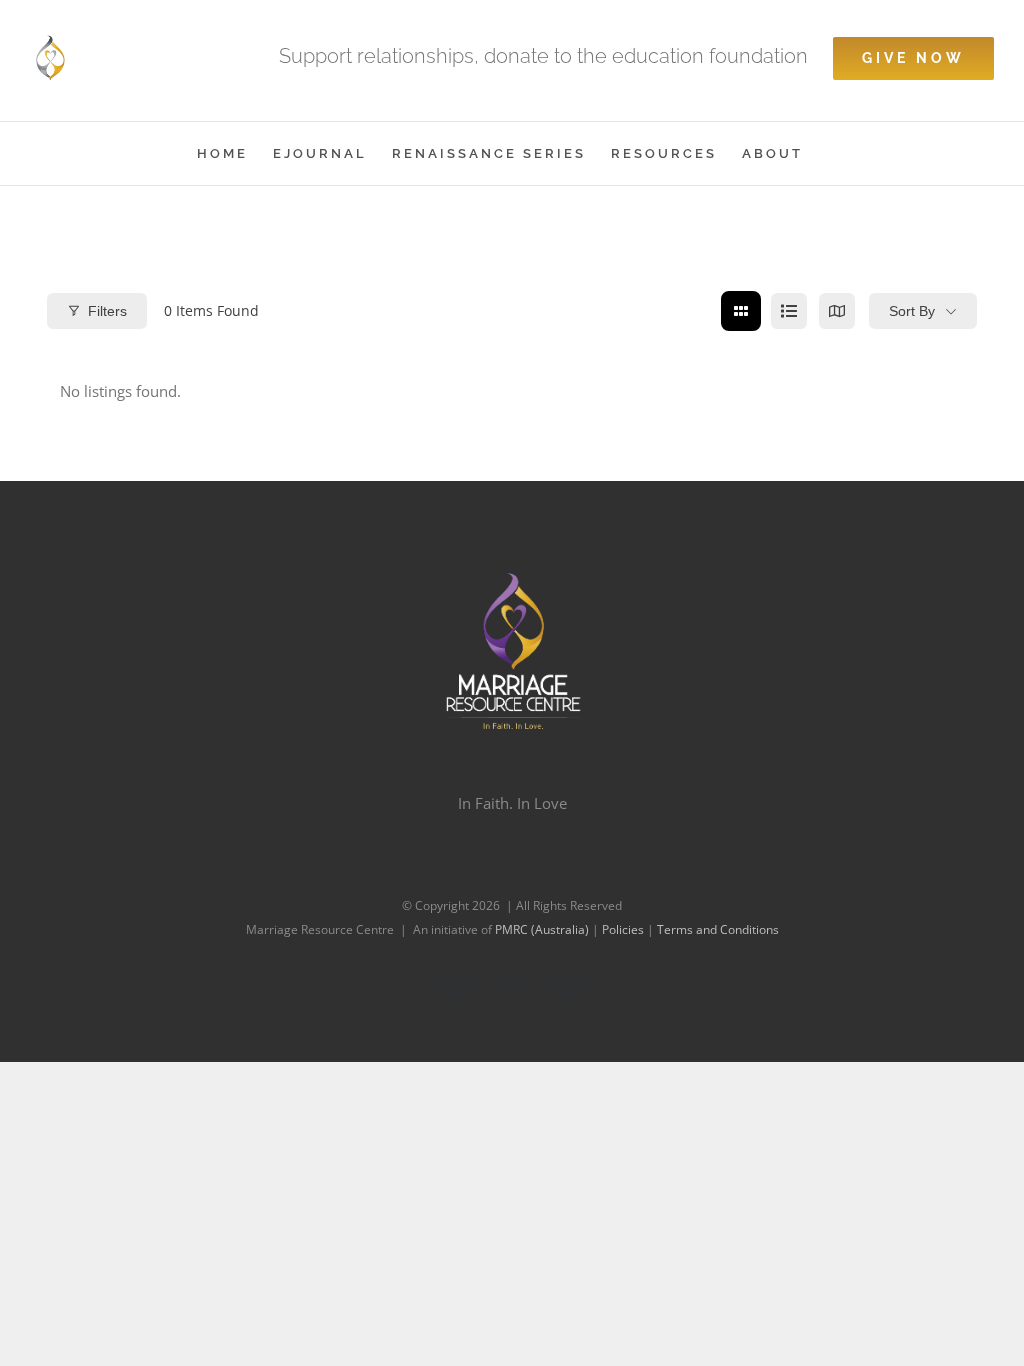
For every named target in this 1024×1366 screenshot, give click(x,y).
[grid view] (741, 311)
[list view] (789, 311)
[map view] (837, 311)
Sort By (912, 311)
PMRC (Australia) (543, 929)
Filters (107, 311)
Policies (624, 929)
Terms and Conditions (718, 929)
